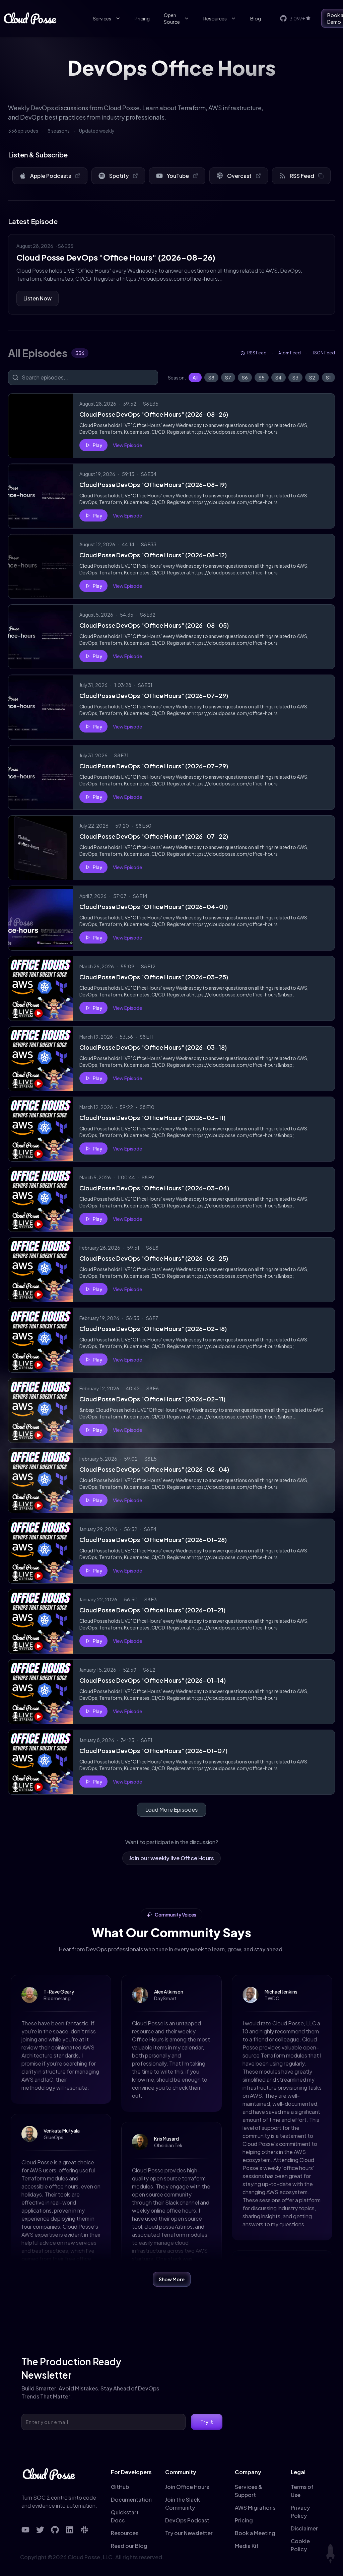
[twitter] (40, 2530)
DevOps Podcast (187, 2520)
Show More (172, 2279)
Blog (256, 18)
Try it (207, 2422)
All (195, 377)
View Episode (127, 445)
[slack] (84, 2530)
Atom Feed (290, 353)
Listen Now (38, 298)
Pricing (142, 18)
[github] (55, 2530)
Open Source (172, 18)
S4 (279, 377)
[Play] (41, 426)
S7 (228, 377)
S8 (211, 377)
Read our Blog (129, 2546)
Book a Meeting (255, 2533)
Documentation (131, 2499)
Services (102, 18)
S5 (262, 377)
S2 (312, 377)
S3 (295, 377)
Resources (215, 18)
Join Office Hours (187, 2487)
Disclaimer (304, 2528)
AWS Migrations (255, 2508)
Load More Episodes (171, 1809)
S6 (245, 377)
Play (97, 445)
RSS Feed (257, 353)
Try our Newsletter (189, 2533)
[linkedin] (70, 2530)
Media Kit (247, 2546)
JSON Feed (324, 353)
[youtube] (25, 2530)
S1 (328, 377)
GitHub (120, 2487)
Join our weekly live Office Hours (171, 1858)
